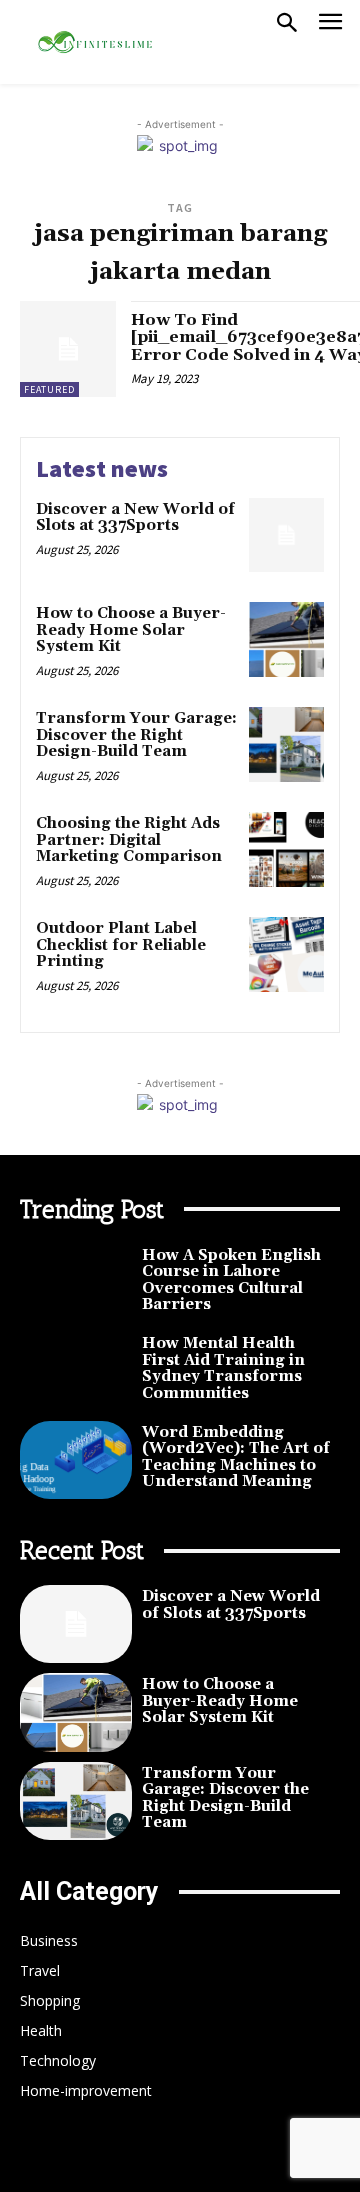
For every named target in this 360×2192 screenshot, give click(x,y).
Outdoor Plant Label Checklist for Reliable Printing (121, 945)
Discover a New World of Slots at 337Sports (135, 518)
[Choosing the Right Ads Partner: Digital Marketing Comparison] (286, 849)
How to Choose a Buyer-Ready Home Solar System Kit (131, 630)
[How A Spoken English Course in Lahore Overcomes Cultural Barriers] (76, 1283)
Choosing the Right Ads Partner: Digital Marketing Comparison (129, 840)
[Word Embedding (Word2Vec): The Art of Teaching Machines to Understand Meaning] (76, 1460)
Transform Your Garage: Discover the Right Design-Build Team (136, 735)
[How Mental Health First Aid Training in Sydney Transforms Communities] (76, 1371)
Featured (49, 389)
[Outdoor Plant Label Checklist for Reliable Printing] (286, 954)
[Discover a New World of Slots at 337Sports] (286, 535)
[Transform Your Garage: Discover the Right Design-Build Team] (286, 744)
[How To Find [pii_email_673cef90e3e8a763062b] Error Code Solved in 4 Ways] (68, 349)
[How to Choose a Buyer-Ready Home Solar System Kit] (286, 639)
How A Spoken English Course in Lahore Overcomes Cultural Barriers (231, 1280)
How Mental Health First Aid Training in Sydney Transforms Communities (223, 1368)
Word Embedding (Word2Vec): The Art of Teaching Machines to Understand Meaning (236, 1457)
